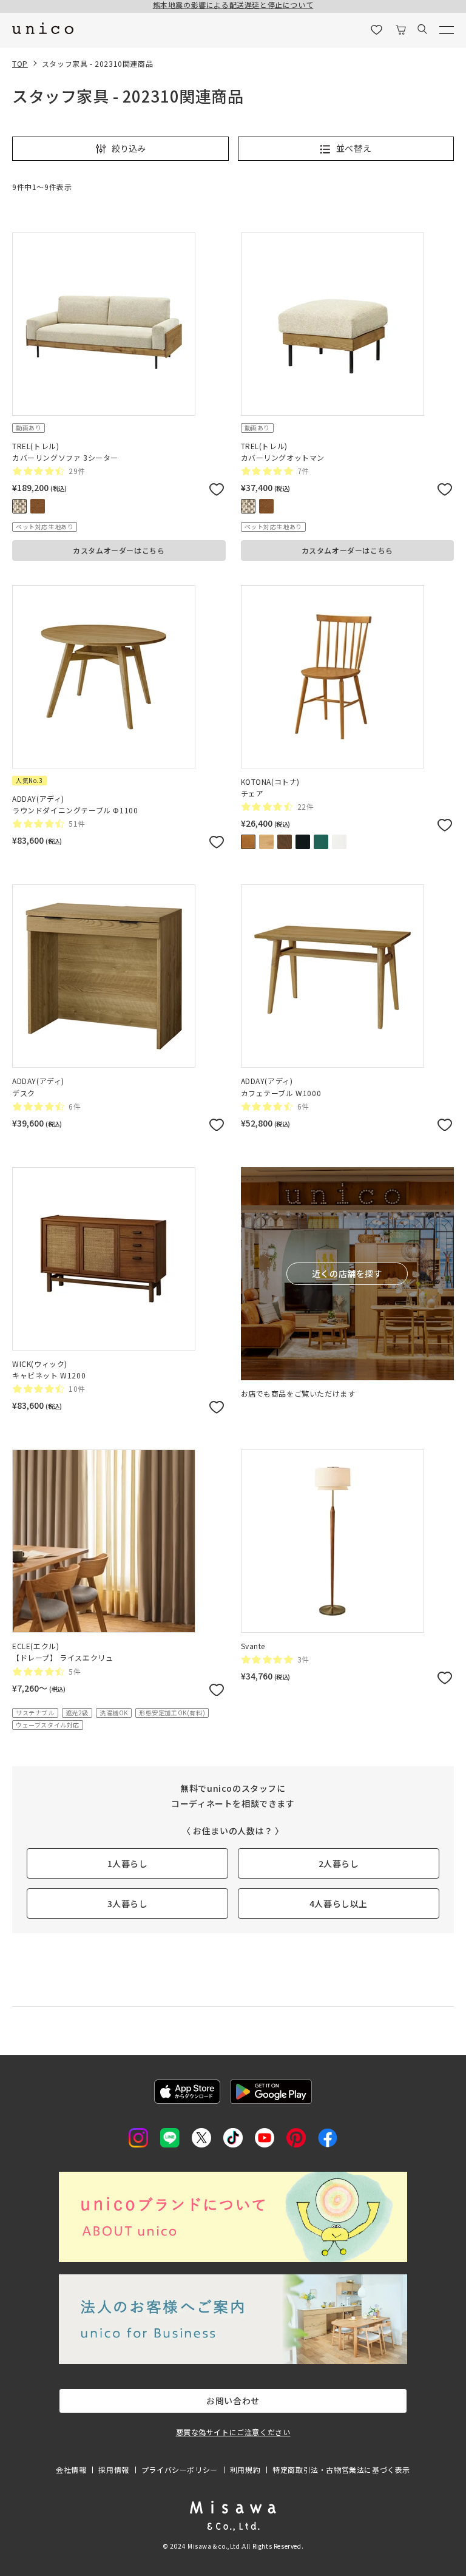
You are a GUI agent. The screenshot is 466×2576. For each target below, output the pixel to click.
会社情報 (71, 2469)
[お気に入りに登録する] (217, 491)
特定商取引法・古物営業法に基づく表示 (341, 2469)
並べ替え (354, 148)
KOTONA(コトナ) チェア (271, 787)
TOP (20, 63)
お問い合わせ (233, 2401)
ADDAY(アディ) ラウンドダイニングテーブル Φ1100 (75, 804)
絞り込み (129, 148)
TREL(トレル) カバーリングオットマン (283, 452)
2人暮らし (339, 1863)
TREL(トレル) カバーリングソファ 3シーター (65, 452)
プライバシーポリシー (180, 2469)
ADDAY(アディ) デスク (38, 1086)
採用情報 (113, 2469)
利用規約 (245, 2469)
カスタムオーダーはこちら (119, 550)
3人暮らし (128, 1903)
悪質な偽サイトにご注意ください (233, 2432)
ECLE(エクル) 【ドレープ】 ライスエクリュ (62, 1652)
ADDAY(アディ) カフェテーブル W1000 (281, 1086)
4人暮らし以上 (339, 1903)
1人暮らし (128, 1863)
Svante (253, 1646)
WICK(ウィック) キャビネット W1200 (49, 1369)
